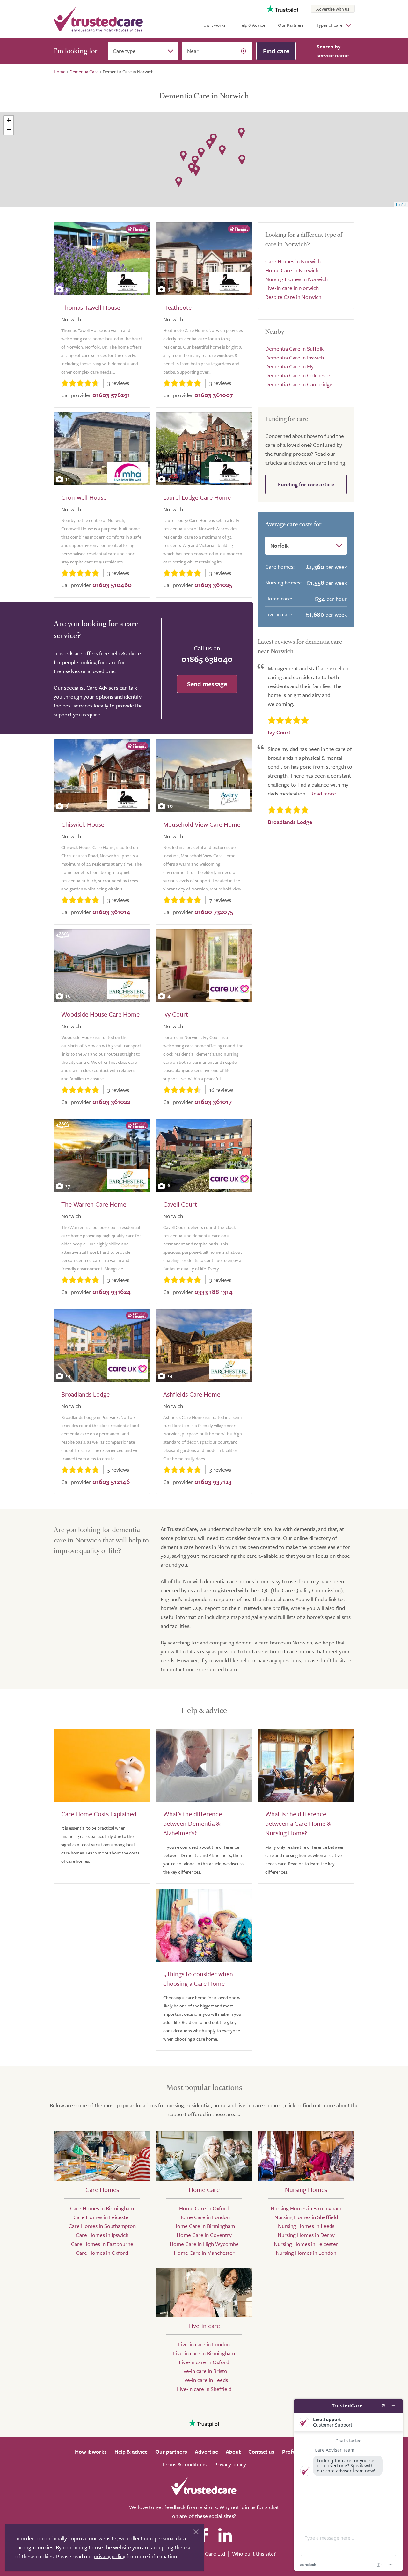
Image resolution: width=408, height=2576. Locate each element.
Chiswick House (83, 824)
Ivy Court (176, 1014)
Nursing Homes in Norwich (296, 279)
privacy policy (109, 2556)
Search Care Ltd (206, 2554)
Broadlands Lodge (85, 1394)
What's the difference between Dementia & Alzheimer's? (193, 1823)
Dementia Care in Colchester (299, 375)
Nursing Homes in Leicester (306, 2244)
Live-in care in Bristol (204, 2371)
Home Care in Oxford (204, 2208)
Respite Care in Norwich (293, 297)
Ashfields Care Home (192, 1394)
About (233, 2452)
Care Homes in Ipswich (102, 2235)
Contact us (261, 2452)
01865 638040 (207, 659)
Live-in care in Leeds (204, 2380)
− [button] (9, 130)
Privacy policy (230, 2464)
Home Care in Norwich (292, 270)
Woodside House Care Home (100, 1014)
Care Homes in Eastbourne (102, 2244)
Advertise (206, 2452)
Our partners (171, 2452)
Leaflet (401, 204)
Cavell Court (180, 1204)
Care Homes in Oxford (102, 2253)
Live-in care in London (204, 2344)
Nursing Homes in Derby (306, 2235)
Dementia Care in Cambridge (299, 384)
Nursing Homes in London (306, 2253)
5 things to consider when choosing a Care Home (198, 1979)
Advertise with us (333, 9)
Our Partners (291, 25)
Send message (207, 684)
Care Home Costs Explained (99, 1814)
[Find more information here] (348, 2485)
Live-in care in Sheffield (204, 2389)
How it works (213, 25)
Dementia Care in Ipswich (295, 357)
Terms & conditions (184, 2464)
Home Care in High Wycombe (204, 2244)
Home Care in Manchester (204, 2253)
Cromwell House (84, 497)
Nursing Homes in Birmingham (306, 2208)
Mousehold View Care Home (202, 824)
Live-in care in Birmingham (204, 2353)
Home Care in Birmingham (204, 2226)
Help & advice (131, 2452)
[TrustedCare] (98, 19)
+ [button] (9, 120)
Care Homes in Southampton (102, 2226)
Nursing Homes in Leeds (306, 2226)
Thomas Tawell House (91, 307)
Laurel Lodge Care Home (197, 497)
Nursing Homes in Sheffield (306, 2217)
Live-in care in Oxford (204, 2362)
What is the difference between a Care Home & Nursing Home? (298, 1823)
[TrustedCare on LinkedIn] (225, 2535)
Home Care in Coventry (204, 2235)
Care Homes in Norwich (293, 261)
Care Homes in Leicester (102, 2217)
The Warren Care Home (94, 1204)
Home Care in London (204, 2217)
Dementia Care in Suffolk (294, 348)
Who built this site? (254, 2554)
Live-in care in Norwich (292, 288)
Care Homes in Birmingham (102, 2208)
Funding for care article (306, 484)
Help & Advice (252, 25)
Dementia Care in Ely (289, 366)
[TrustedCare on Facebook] (204, 2535)
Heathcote (177, 307)
